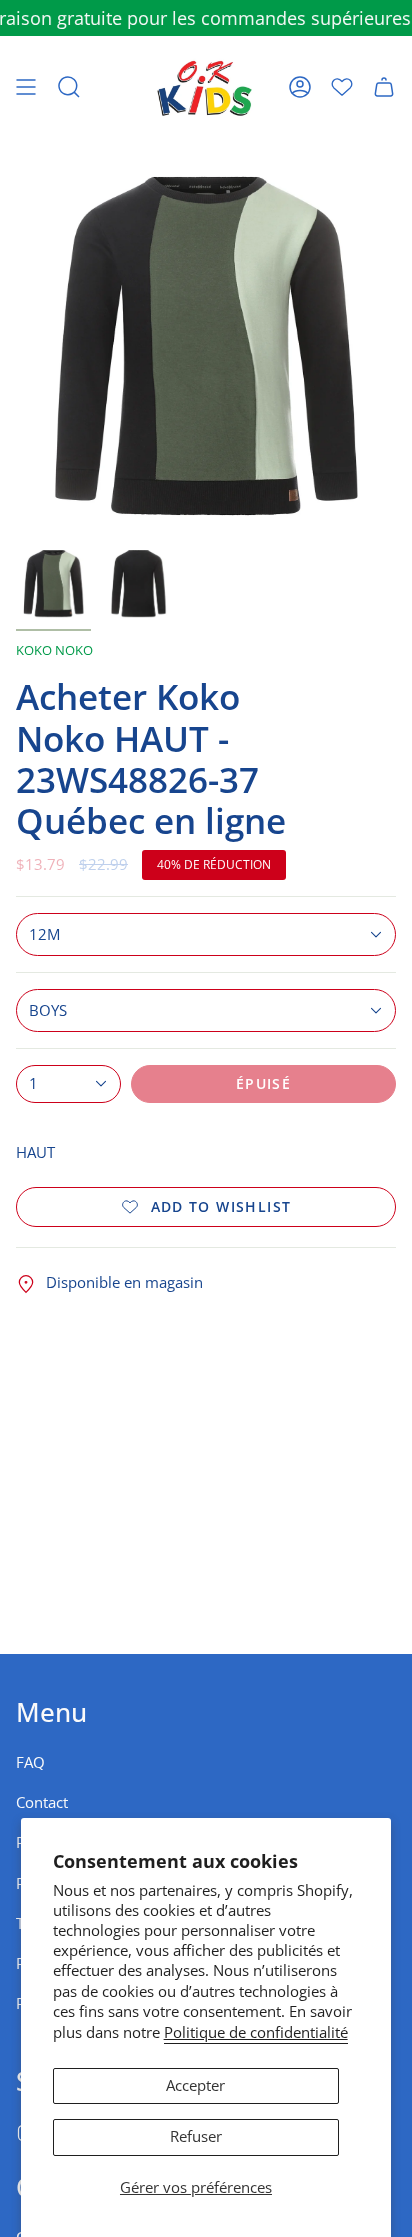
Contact (42, 1802)
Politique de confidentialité (256, 2032)
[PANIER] (384, 87)
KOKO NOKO (54, 650)
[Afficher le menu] (26, 87)
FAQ (30, 1762)
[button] (69, 87)
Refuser (196, 2136)
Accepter (195, 2085)
